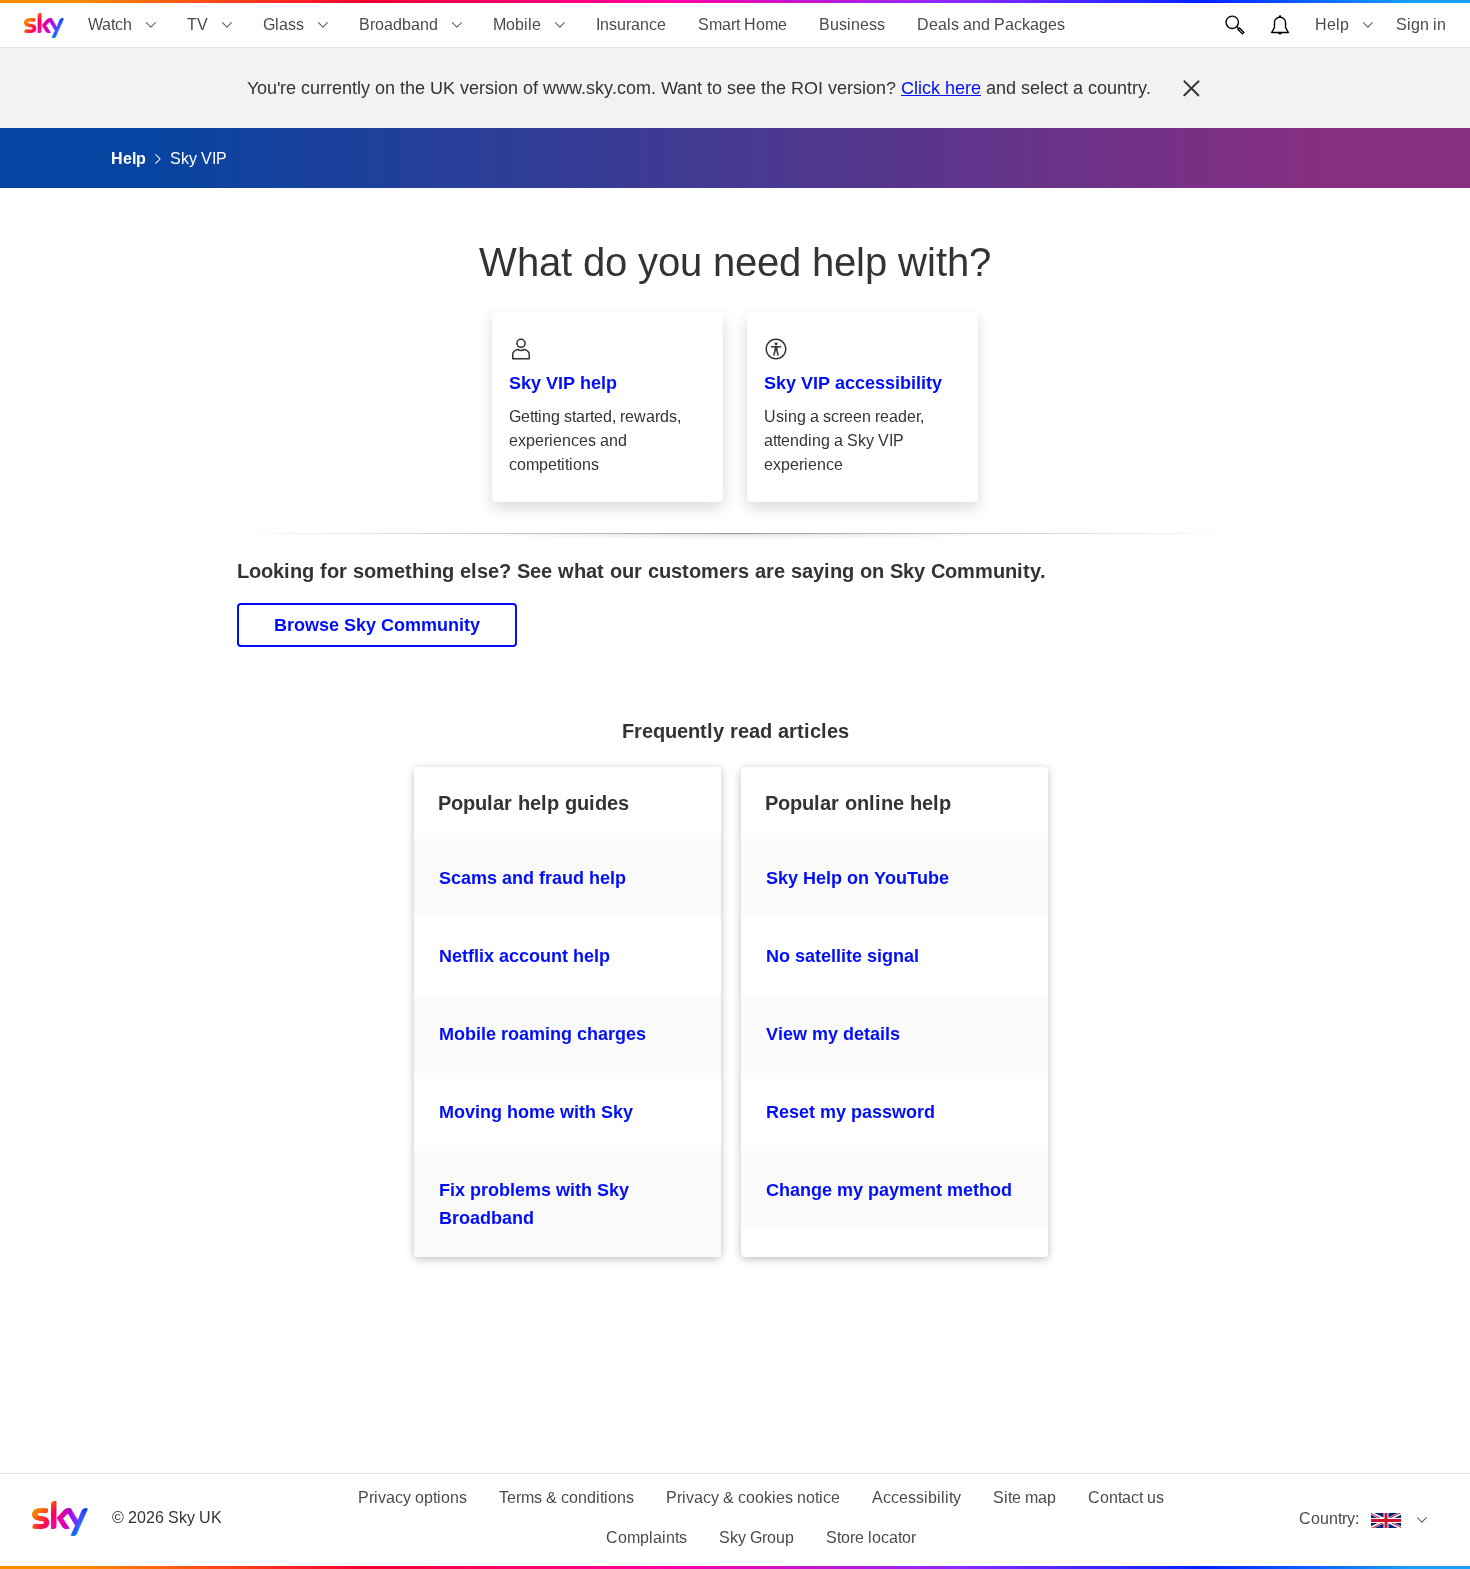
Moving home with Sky (536, 1112)
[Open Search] (1235, 25)
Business (852, 24)
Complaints (646, 1537)
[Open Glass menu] (323, 25)
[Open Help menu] (1368, 25)
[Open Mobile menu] (560, 25)
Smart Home (742, 24)
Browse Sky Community (377, 625)
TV (197, 24)
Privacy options (412, 1497)
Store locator (871, 1537)
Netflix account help (524, 956)
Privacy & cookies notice (753, 1497)
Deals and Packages (991, 24)
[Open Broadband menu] (457, 25)
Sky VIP (198, 158)
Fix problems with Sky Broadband (534, 1204)
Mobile (517, 24)
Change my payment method (889, 1190)
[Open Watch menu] (151, 25)
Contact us (1126, 1497)
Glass (283, 24)
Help (1332, 24)
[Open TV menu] (227, 25)
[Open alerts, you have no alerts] (1280, 25)
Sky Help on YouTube (857, 878)
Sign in (1421, 24)
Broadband (398, 24)
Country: (1329, 1518)
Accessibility (916, 1497)
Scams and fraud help (532, 878)
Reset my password (850, 1112)
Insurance (631, 24)
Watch (110, 24)
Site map (1024, 1497)
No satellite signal (842, 956)
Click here (941, 88)
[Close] (1191, 88)
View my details (833, 1034)
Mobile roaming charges (542, 1034)
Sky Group (756, 1537)
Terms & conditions (566, 1497)
